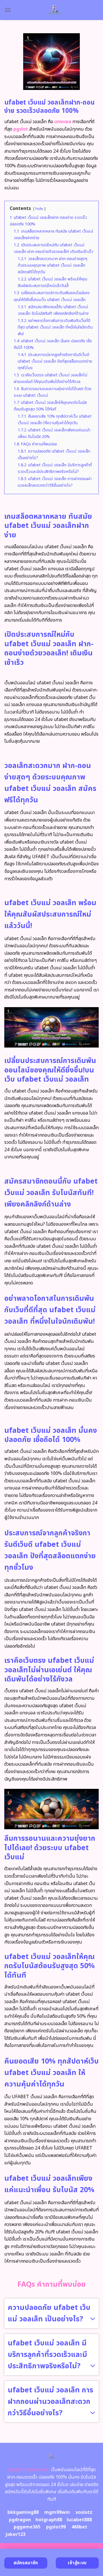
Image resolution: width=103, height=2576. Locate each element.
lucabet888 (79, 2520)
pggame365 (27, 2527)
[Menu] (8, 10)
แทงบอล (63, 122)
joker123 (15, 2534)
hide (39, 209)
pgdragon (20, 2520)
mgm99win (57, 2512)
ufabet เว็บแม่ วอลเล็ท (29, 2470)
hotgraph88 (49, 2520)
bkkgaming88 (23, 2512)
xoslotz (84, 2512)
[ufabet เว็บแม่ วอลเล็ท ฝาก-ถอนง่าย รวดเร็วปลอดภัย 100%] (55, 10)
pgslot (21, 129)
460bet (79, 2527)
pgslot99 (56, 2527)
